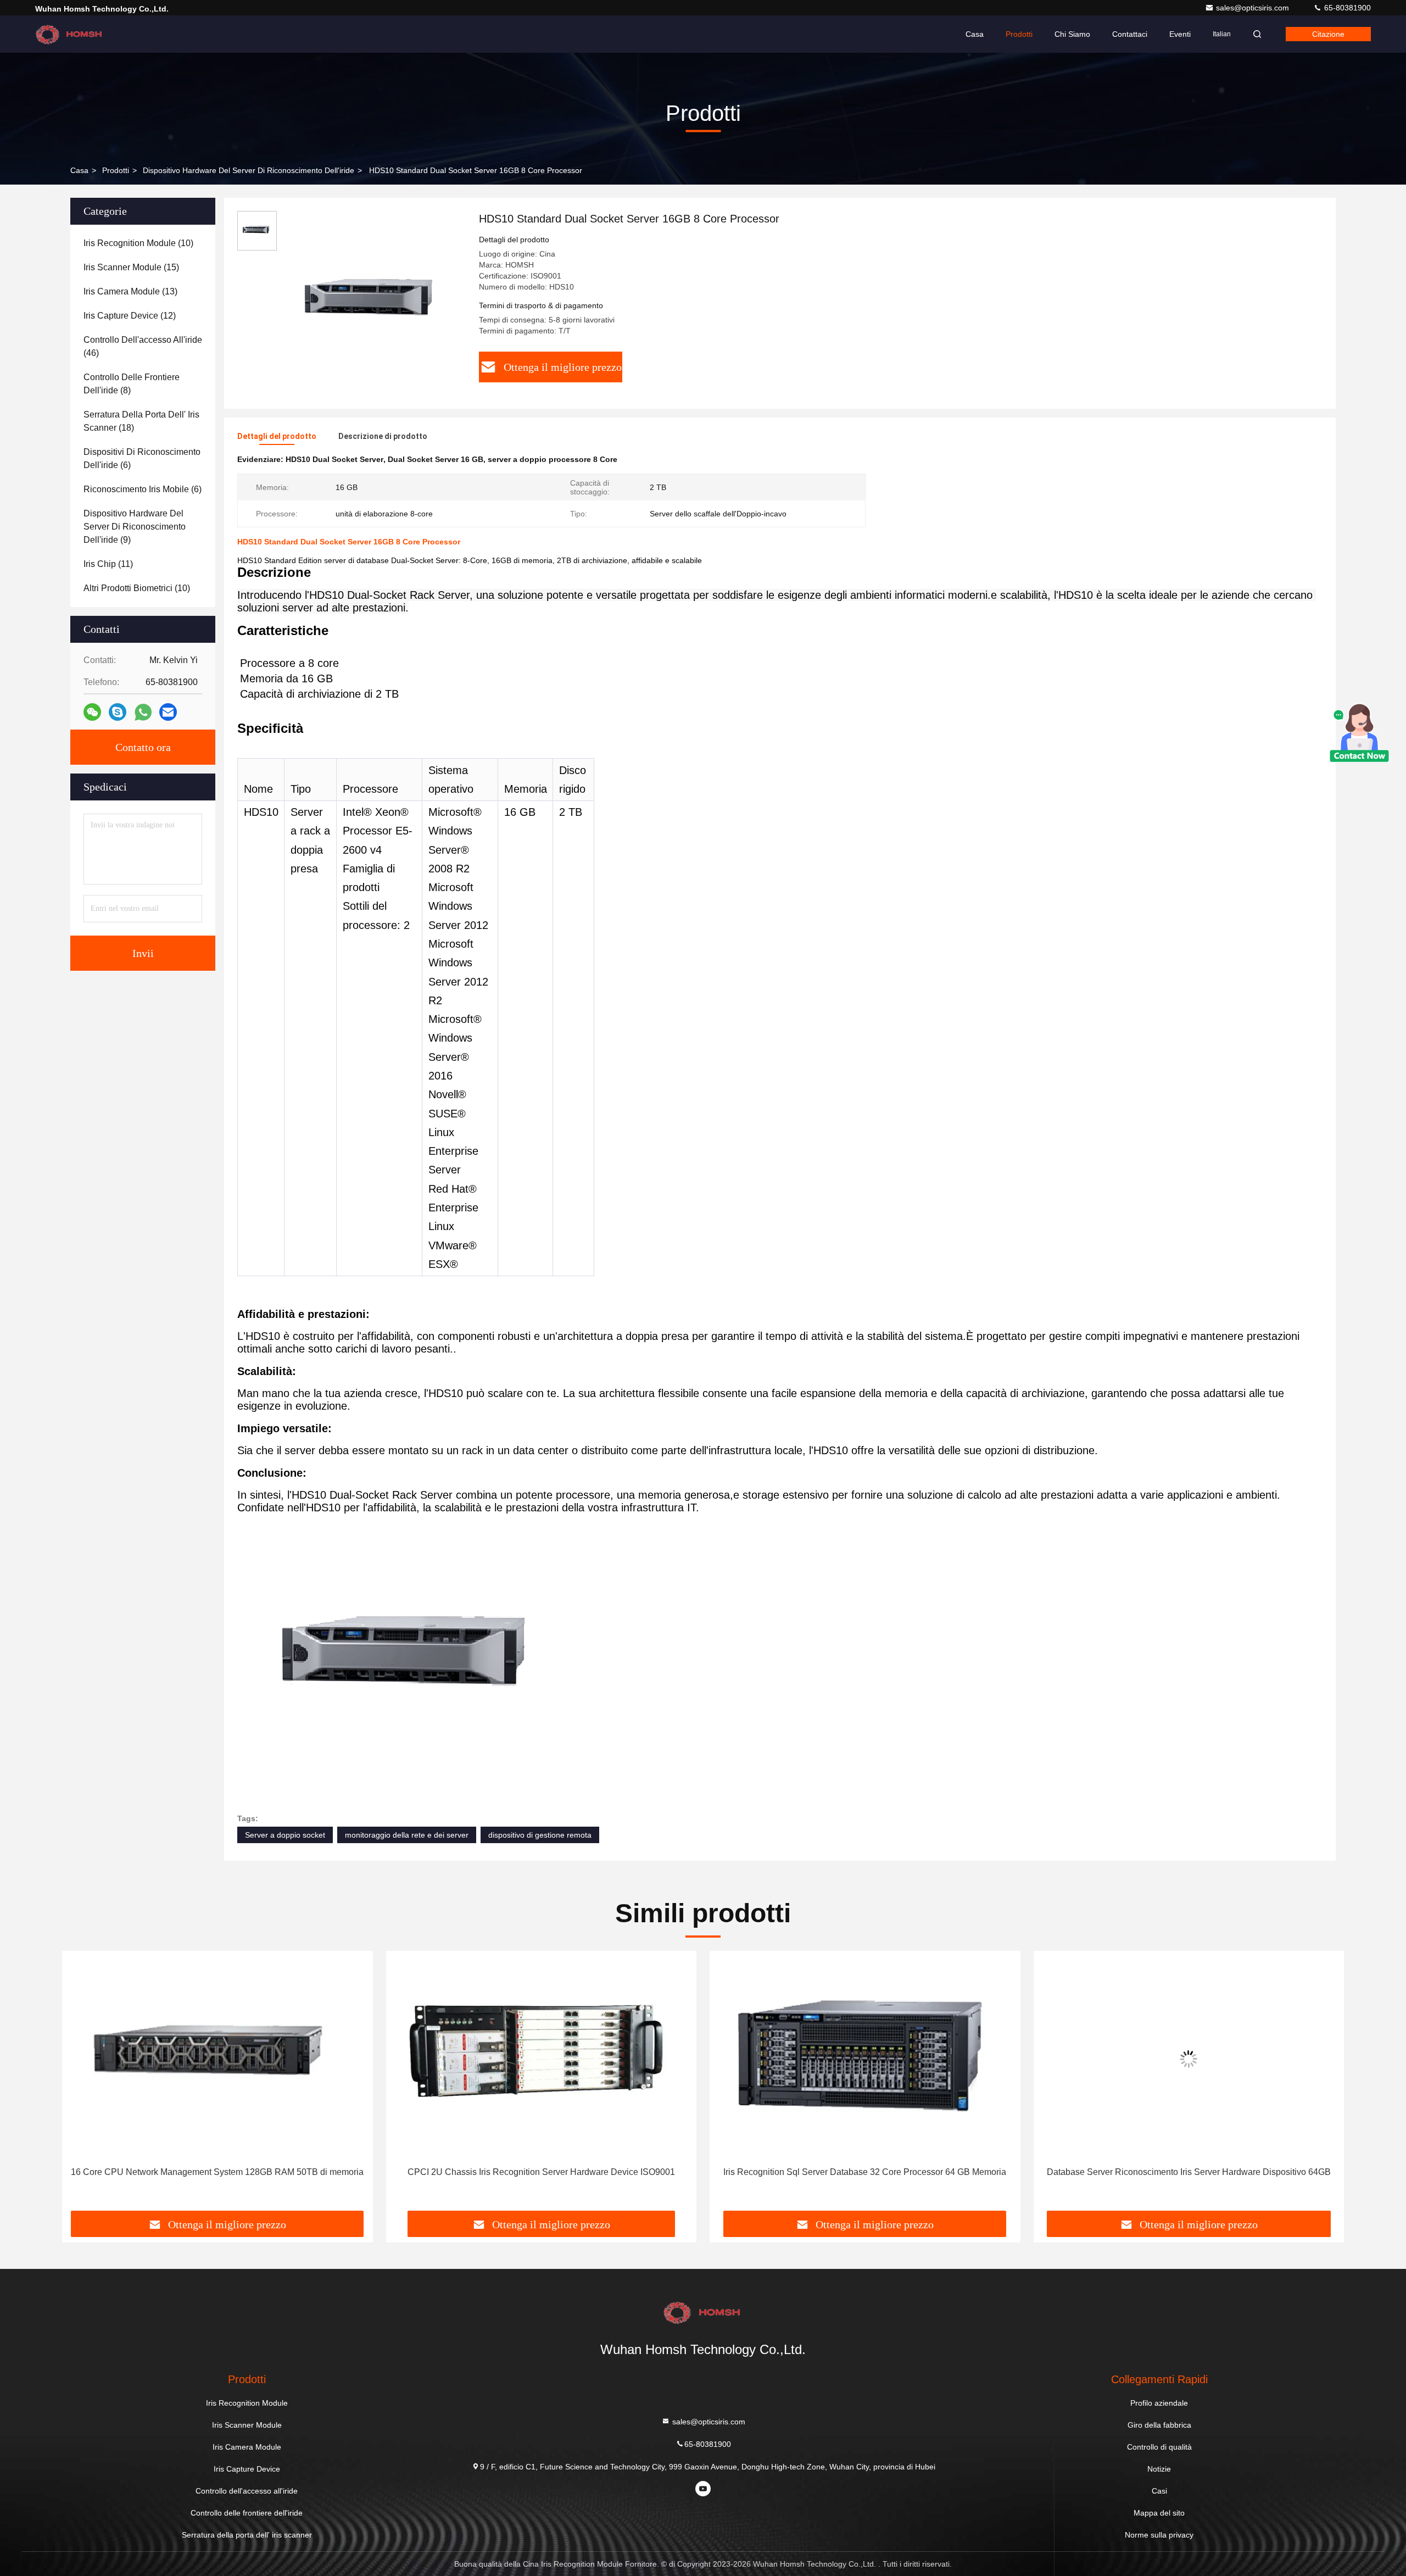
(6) (142, 458)
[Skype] (118, 712)
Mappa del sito (1159, 2513)
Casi (1159, 2491)
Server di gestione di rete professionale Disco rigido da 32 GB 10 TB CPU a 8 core (1186, 2179)
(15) (131, 267)
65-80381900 (1346, 8)
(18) (141, 421)
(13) (130, 291)
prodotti (116, 170)
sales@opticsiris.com (1254, 8)
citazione (1328, 34)
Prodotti (1019, 34)
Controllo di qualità (1159, 2447)
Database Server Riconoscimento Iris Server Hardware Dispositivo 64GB (865, 2172)
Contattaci (1130, 34)
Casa (975, 34)
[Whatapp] (143, 712)
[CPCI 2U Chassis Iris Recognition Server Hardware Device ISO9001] (217, 2059)
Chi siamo (1072, 34)
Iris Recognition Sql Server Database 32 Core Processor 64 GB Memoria (541, 2172)
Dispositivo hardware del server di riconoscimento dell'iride (249, 170)
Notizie (1159, 2469)
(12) (130, 316)
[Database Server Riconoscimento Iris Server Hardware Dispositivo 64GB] (865, 2059)
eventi (1180, 34)
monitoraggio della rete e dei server (407, 1835)
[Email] (168, 712)
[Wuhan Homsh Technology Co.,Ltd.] (70, 34)
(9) (135, 527)
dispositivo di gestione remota (540, 1835)
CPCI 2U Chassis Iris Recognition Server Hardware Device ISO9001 (217, 2172)
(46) (143, 346)
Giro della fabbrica (1159, 2425)
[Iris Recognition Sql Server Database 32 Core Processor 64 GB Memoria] (542, 2059)
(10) (138, 243)
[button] (82, 2085)
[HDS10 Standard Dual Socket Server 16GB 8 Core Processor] (373, 303)
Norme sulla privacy (1159, 2535)
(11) (108, 564)
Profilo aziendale (1159, 2403)
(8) (132, 384)
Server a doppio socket (285, 1835)
